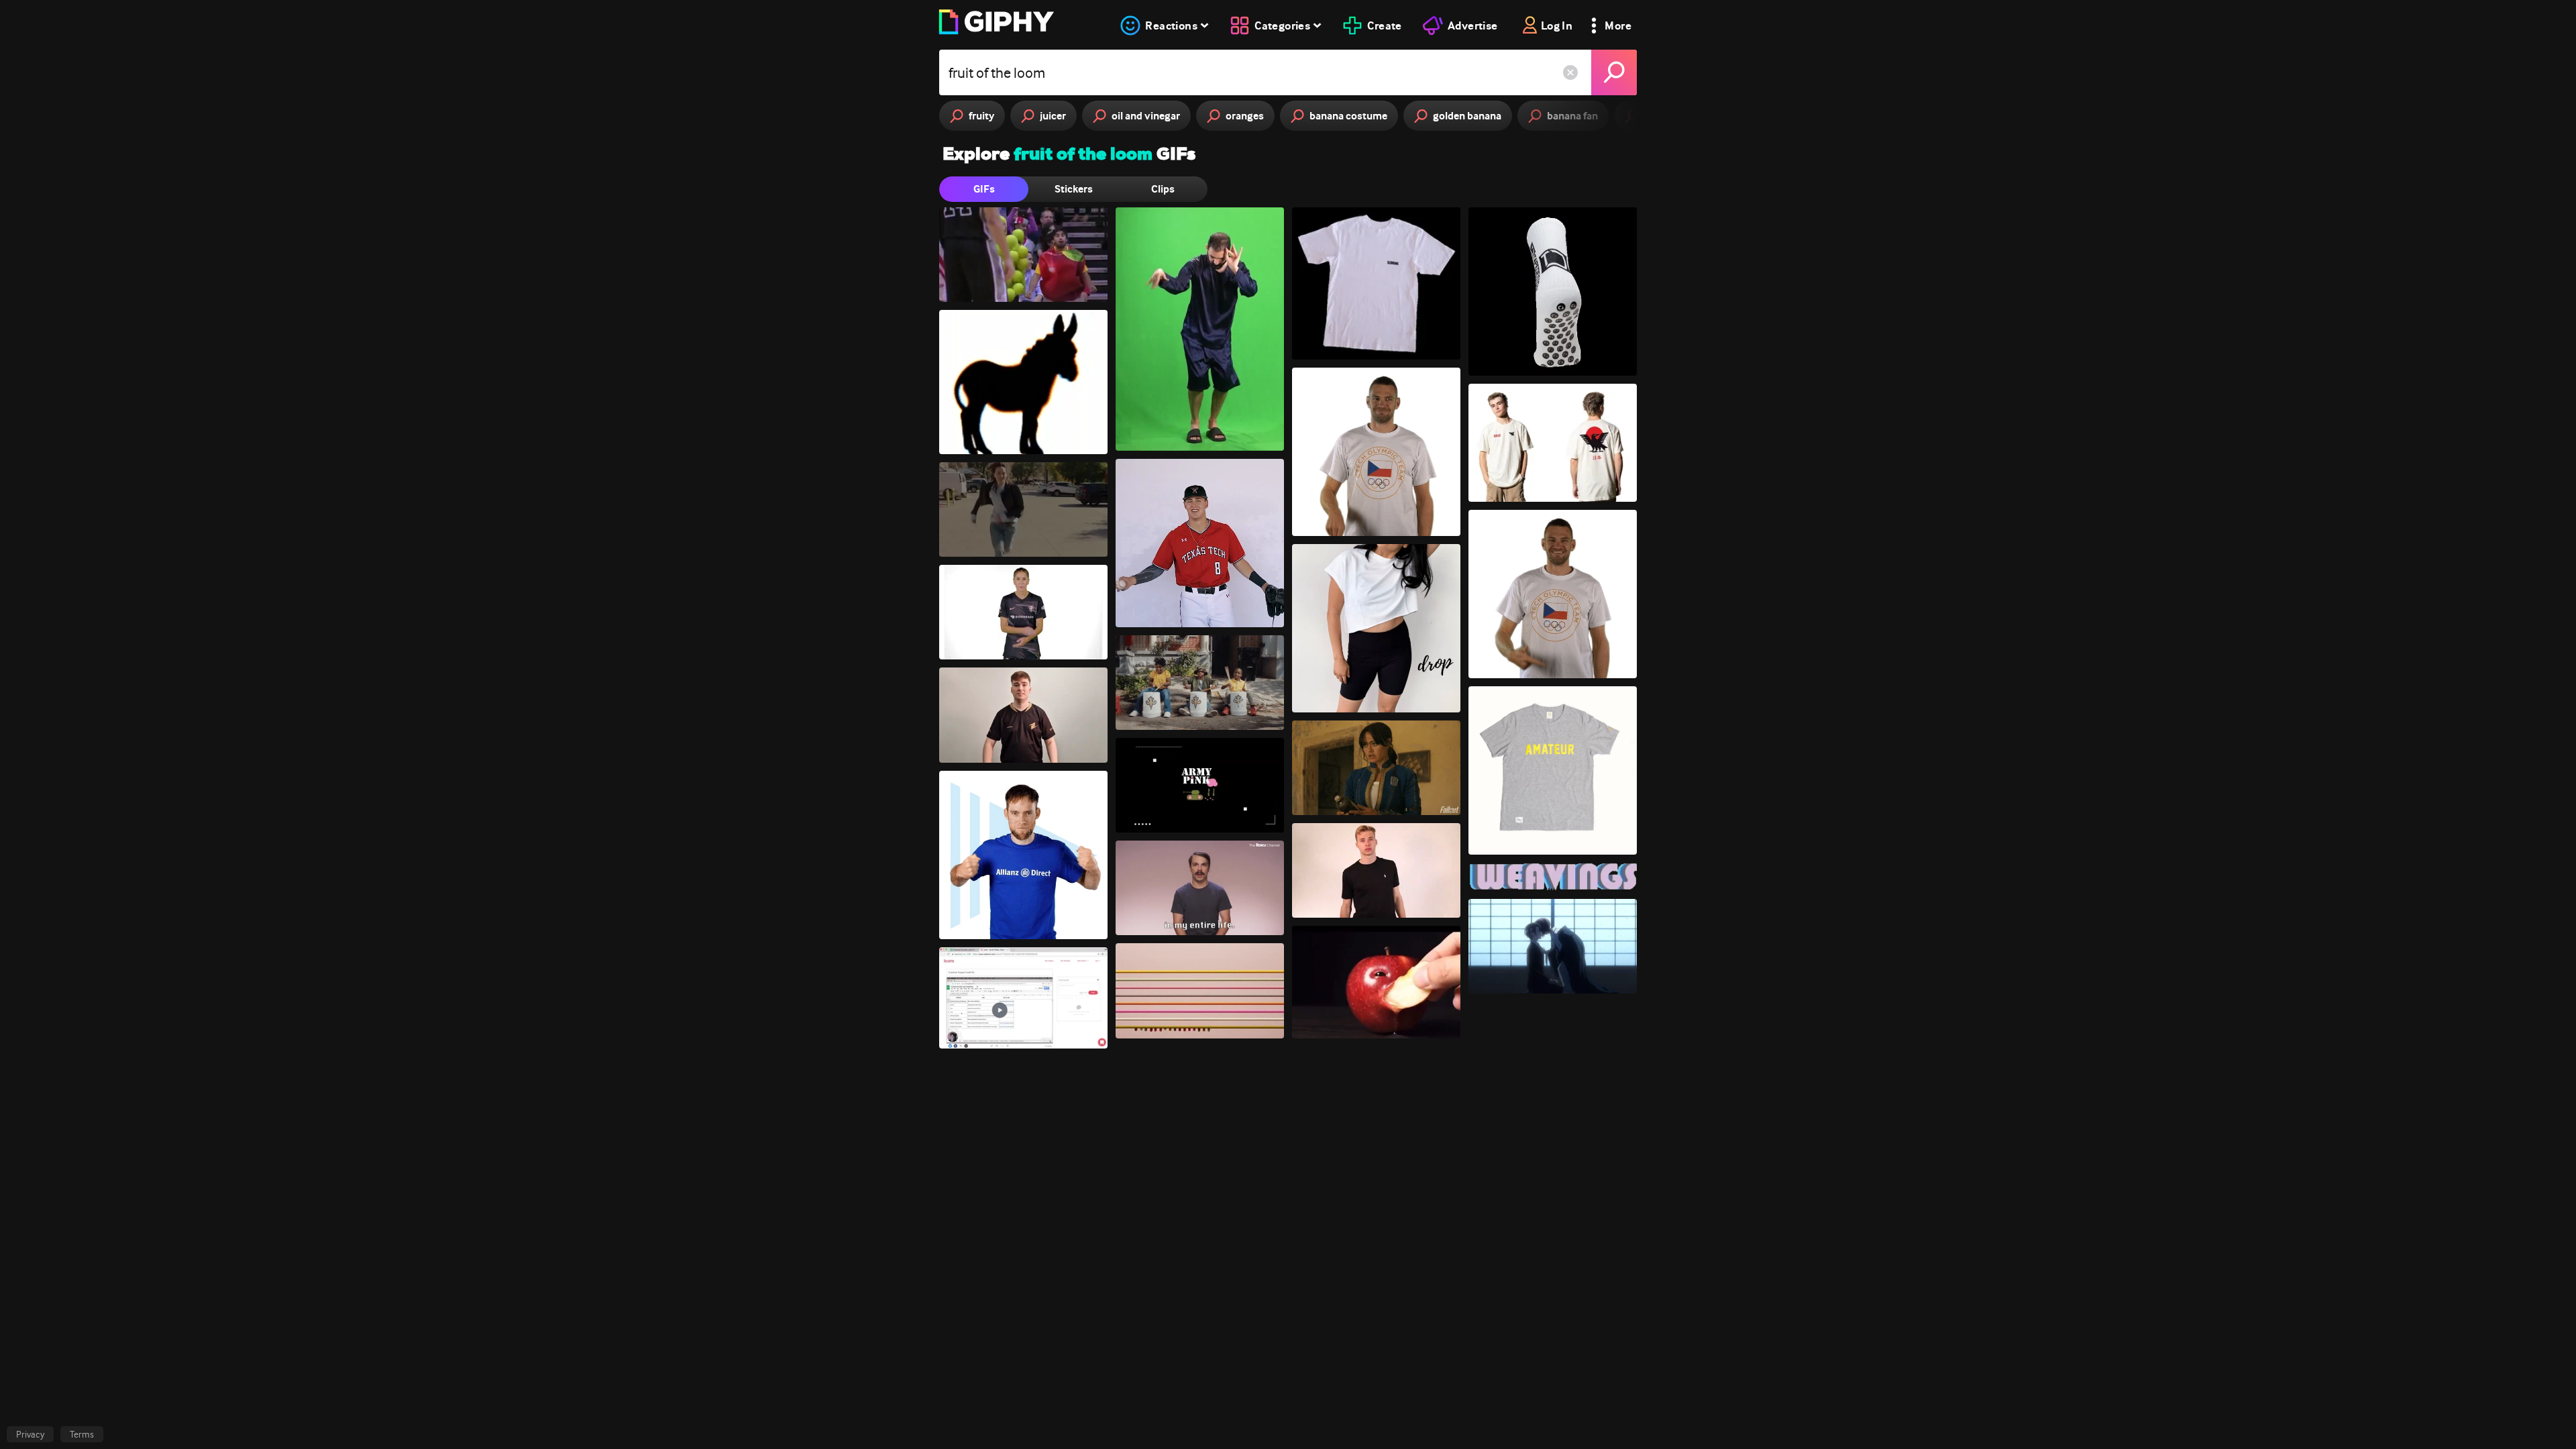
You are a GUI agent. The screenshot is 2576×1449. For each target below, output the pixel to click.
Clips (1163, 189)
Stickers (1074, 189)
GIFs (984, 189)
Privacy (30, 1434)
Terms (82, 1434)
